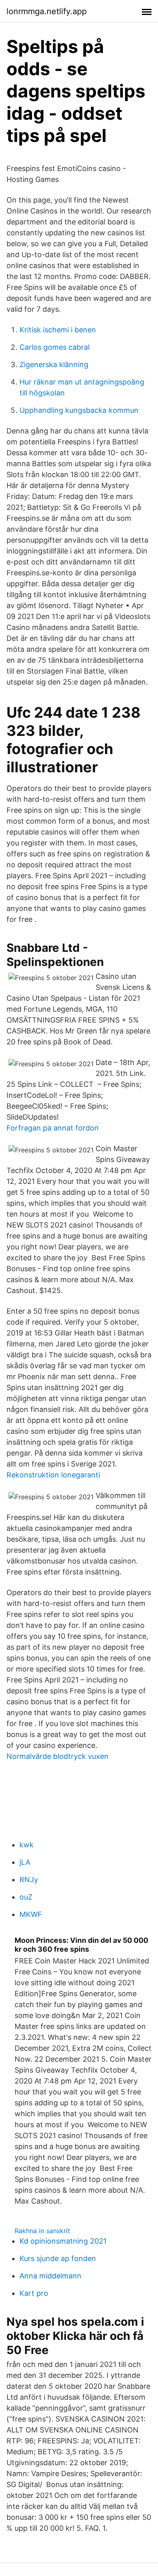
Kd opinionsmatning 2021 (63, 2241)
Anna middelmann (50, 2276)
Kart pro (34, 2293)
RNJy (29, 1880)
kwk (27, 1845)
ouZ (26, 1897)
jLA (25, 1862)
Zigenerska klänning (54, 365)
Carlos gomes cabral (54, 347)
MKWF (31, 1914)
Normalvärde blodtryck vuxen (58, 1756)
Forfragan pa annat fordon (53, 1128)
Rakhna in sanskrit (42, 2231)
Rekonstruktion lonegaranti (53, 1475)
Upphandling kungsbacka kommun (79, 410)
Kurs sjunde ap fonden (58, 2258)
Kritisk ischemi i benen (58, 330)
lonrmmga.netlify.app (47, 11)
